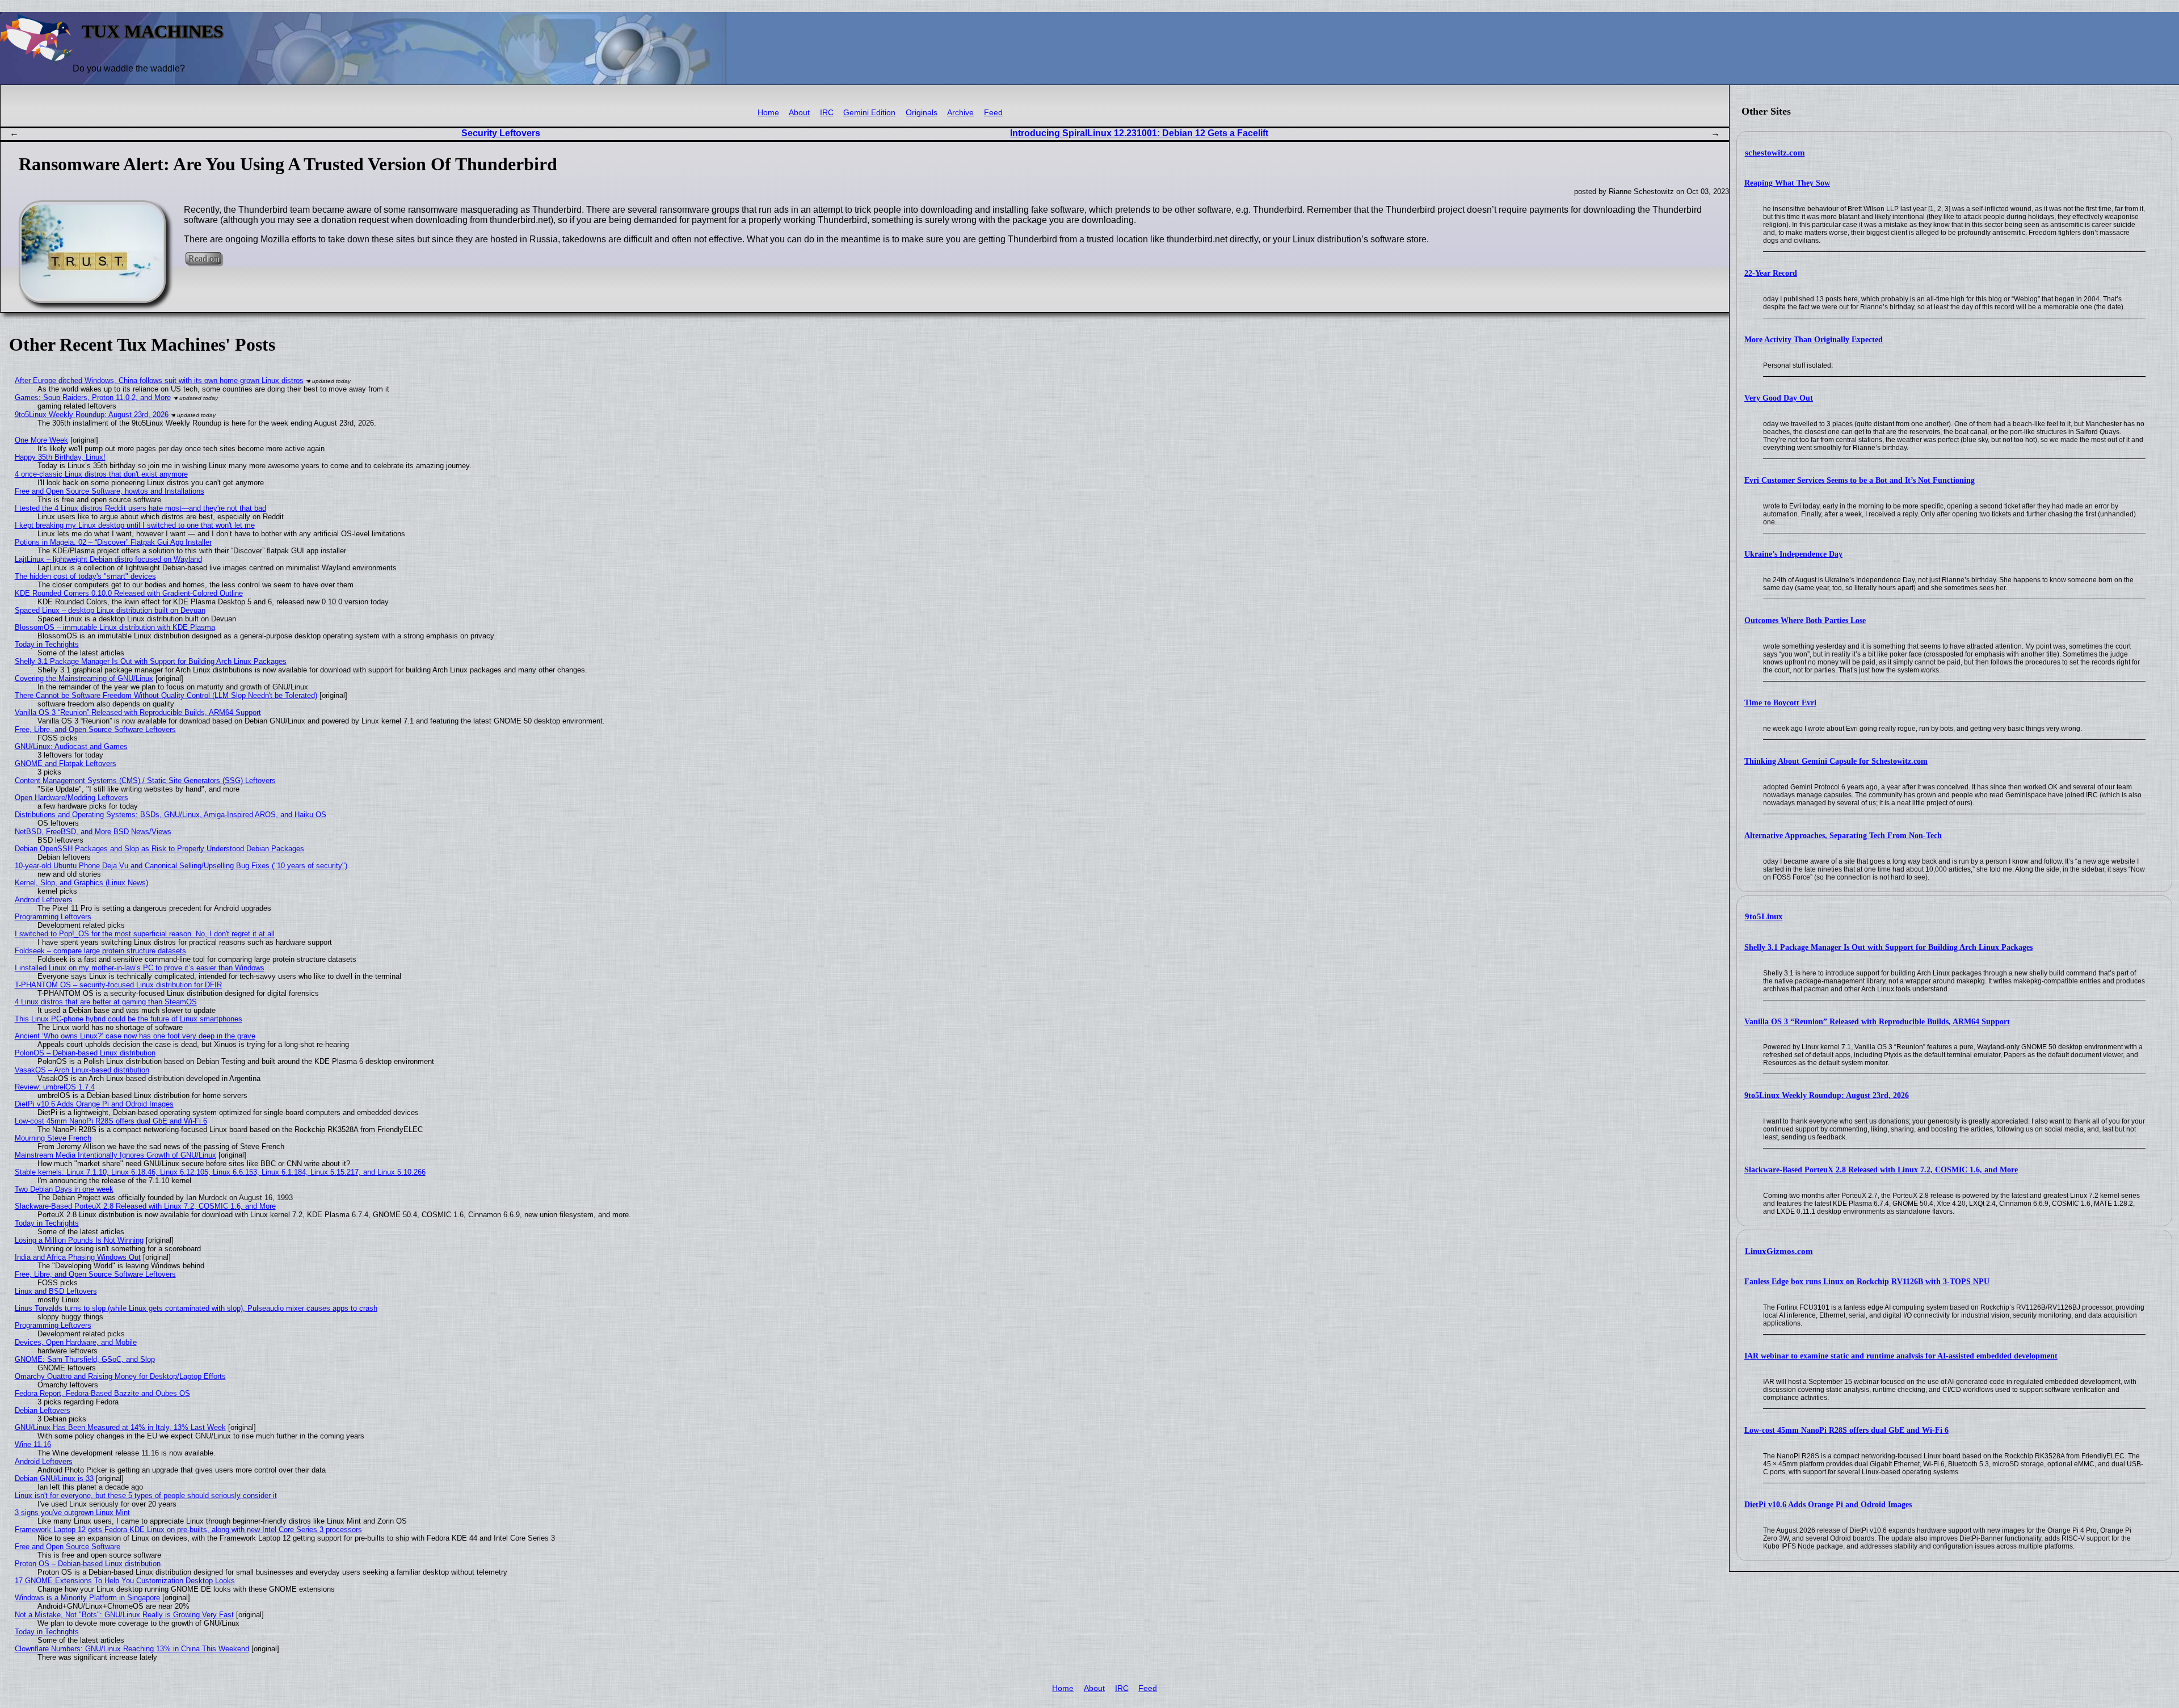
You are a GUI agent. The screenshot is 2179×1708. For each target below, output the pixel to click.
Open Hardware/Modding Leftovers (71, 798)
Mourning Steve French (53, 1138)
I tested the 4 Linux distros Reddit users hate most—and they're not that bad (140, 508)
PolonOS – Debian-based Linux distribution (85, 1053)
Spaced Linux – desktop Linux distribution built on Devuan (110, 610)
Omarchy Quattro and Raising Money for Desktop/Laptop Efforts (120, 1376)
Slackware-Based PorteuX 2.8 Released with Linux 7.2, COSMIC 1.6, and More (1881, 1170)
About (799, 113)
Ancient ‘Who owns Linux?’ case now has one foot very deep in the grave (135, 1036)
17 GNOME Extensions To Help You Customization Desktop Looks (125, 1581)
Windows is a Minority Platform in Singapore (87, 1598)
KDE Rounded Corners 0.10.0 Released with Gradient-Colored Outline (129, 593)
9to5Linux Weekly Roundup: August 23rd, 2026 (1827, 1095)
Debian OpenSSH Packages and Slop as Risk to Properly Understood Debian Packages (159, 849)
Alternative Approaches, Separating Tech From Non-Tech (1843, 836)
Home (768, 113)
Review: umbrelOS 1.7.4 (55, 1087)
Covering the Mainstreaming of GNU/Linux (84, 678)
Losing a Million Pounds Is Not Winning (79, 1240)
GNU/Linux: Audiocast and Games (71, 746)
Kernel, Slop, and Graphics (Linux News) (81, 883)
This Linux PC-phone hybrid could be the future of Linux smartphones (129, 1019)
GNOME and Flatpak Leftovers (66, 763)
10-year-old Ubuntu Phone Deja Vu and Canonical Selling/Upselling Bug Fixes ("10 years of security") (181, 866)
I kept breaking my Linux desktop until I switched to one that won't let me (135, 525)
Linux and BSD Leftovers (56, 1291)
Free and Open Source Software (68, 1547)
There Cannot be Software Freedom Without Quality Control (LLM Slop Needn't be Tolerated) (166, 695)
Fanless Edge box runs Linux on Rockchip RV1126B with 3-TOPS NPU (1867, 1282)
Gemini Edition (869, 113)
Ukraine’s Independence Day (1793, 554)
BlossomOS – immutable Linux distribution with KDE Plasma (115, 627)
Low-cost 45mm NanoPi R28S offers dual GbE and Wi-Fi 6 (1846, 1430)
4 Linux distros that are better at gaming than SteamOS (106, 1002)
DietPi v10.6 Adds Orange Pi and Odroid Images (1828, 1505)
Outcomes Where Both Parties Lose (1805, 620)
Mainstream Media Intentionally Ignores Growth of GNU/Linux (115, 1155)
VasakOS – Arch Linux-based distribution (82, 1070)
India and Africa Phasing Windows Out (78, 1257)
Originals (922, 113)
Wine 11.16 (33, 1444)
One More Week (41, 440)
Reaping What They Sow (1787, 183)
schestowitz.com (1775, 153)
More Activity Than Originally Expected (1814, 340)
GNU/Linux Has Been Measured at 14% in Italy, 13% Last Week (120, 1427)
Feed (993, 113)
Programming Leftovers (53, 917)
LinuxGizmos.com (1779, 1251)
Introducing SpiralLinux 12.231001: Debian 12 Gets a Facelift (1139, 133)
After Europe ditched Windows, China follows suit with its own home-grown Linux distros (159, 380)
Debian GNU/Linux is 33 (54, 1478)
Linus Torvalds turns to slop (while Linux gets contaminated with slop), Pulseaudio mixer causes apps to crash (196, 1308)
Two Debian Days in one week (64, 1189)
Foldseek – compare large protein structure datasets (100, 951)
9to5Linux (1764, 916)
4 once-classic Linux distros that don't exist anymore (101, 474)
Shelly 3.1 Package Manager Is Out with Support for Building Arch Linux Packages (1888, 947)
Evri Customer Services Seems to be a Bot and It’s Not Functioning (1860, 480)
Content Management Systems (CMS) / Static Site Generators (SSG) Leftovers (145, 781)
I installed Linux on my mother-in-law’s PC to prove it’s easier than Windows (140, 968)
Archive (960, 113)
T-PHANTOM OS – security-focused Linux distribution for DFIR (118, 985)
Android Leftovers (44, 900)
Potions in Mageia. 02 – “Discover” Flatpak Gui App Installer (113, 542)
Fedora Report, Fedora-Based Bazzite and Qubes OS (102, 1393)
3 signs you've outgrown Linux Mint (72, 1513)
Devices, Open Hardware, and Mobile (76, 1342)
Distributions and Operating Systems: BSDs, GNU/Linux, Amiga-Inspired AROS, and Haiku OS (171, 815)
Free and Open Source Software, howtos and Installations (110, 491)
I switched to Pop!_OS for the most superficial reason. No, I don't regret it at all (145, 934)
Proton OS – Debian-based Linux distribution (88, 1564)
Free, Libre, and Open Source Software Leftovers (95, 729)
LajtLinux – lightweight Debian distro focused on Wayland (108, 559)
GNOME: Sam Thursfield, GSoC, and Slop (85, 1359)
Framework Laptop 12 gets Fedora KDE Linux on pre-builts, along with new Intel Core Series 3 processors (188, 1530)
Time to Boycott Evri (1780, 703)
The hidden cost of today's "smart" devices (85, 576)
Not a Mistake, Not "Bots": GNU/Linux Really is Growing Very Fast (124, 1615)
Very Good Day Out (1779, 398)
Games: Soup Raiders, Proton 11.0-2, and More (93, 397)
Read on (203, 258)
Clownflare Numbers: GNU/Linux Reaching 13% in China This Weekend (132, 1649)
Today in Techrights (47, 644)
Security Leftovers (501, 133)
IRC (827, 113)
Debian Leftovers (43, 1410)
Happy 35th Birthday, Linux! (60, 457)
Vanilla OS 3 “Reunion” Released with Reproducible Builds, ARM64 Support (1877, 1022)
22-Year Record (1771, 273)
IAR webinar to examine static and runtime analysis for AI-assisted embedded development (1901, 1356)
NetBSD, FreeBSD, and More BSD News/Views (93, 832)
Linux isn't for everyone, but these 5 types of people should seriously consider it (146, 1495)
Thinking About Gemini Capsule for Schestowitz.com (1836, 761)
